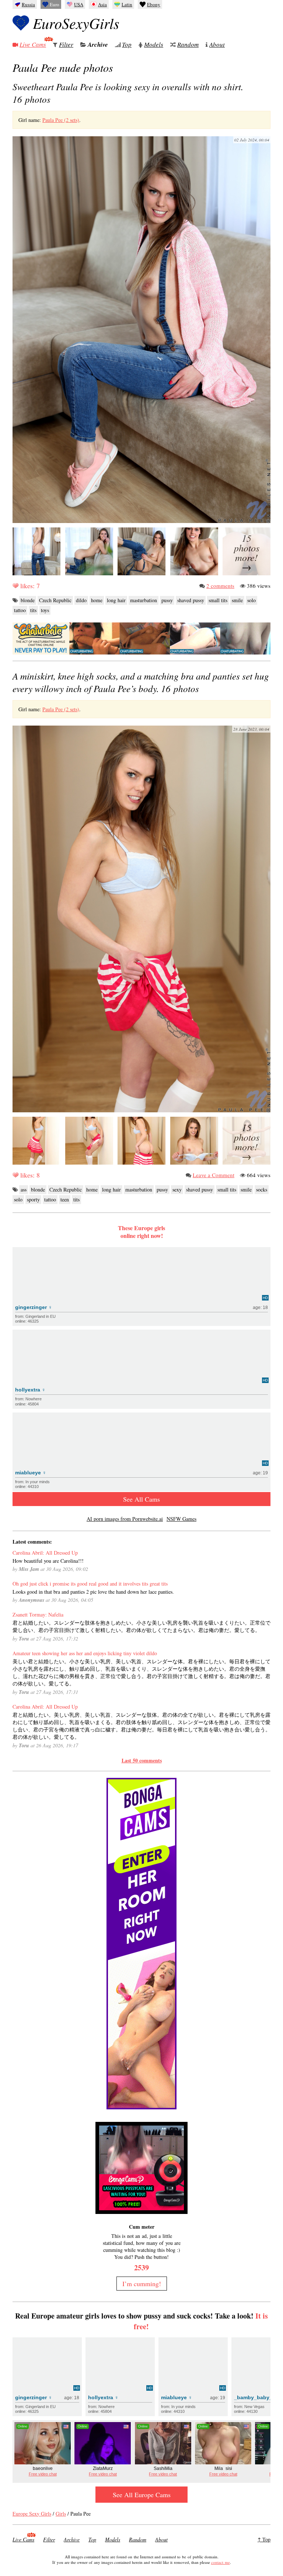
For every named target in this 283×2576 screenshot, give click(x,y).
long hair (116, 600)
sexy (177, 1189)
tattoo (20, 610)
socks (262, 1189)
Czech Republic (55, 600)
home (97, 600)
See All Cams (141, 1499)
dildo (81, 600)
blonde (28, 600)
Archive (98, 45)
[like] (15, 586)
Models (154, 44)
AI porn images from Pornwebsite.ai (125, 1519)
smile (237, 600)
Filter (66, 44)
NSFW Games (181, 1519)
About (217, 44)
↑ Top (264, 2539)
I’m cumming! (142, 2284)
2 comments (220, 586)
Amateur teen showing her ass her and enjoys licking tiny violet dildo (85, 1653)
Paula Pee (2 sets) (61, 120)
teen (65, 1199)
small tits (218, 600)
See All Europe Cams (142, 2495)
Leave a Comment (214, 1175)
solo (251, 600)
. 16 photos (141, 682)
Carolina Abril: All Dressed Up (45, 1553)
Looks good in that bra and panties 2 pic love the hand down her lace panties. (93, 1592)
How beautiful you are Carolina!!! (48, 1561)
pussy (167, 600)
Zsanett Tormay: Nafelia (38, 1615)
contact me (221, 2562)
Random (188, 44)
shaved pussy (191, 600)
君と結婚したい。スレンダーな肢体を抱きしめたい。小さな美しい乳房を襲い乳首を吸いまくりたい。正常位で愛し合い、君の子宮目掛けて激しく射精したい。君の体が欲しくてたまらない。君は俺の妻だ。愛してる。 (141, 1626)
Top (127, 44)
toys (45, 610)
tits (33, 610)
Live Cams (33, 44)
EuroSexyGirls (76, 23)
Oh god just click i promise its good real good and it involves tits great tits (90, 1584)
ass (24, 1189)
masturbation (144, 600)
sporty (33, 1199)
